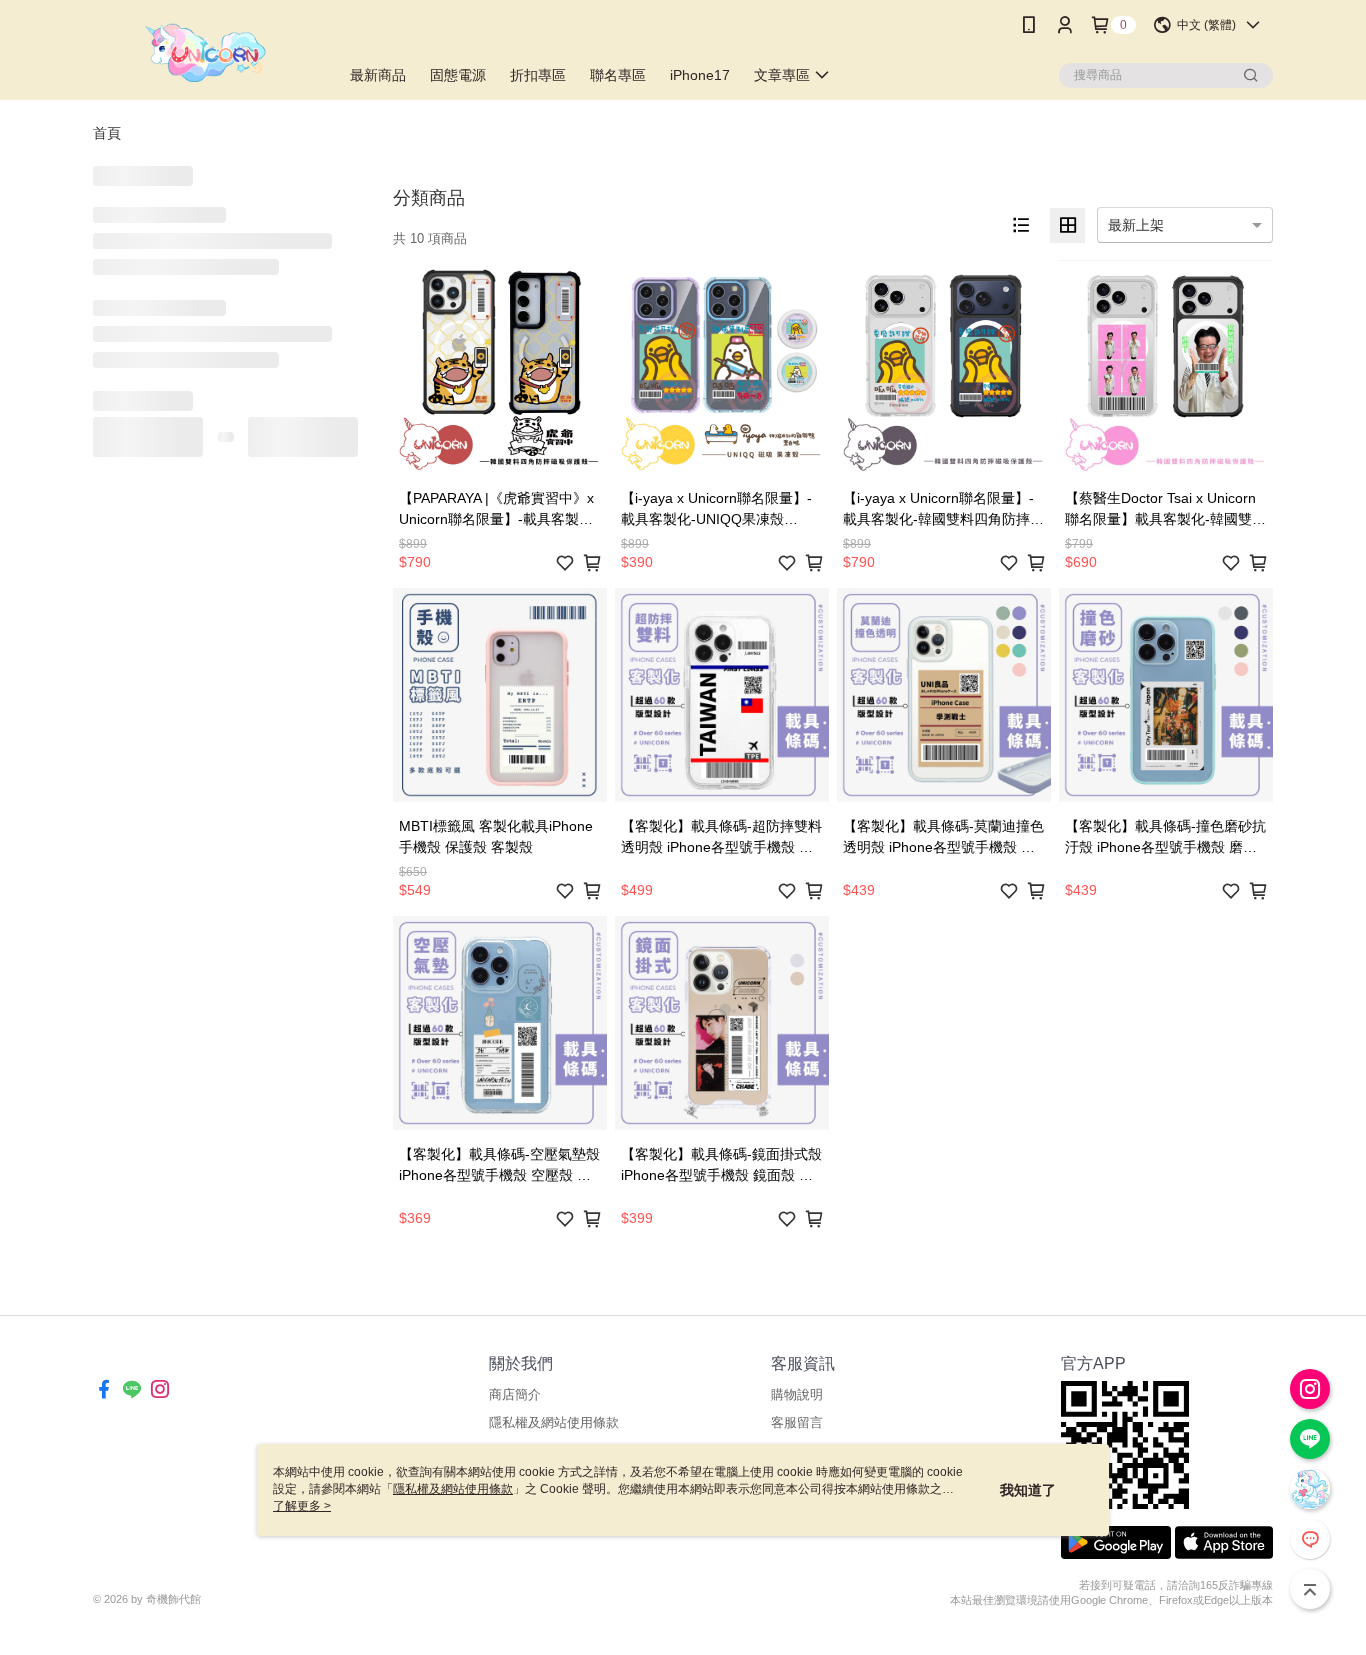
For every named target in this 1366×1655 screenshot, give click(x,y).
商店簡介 (515, 1394)
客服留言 (797, 1422)
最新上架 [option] (1136, 225)
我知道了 (1028, 1490)
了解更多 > (302, 1506)
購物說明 (797, 1394)
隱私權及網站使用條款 (554, 1422)
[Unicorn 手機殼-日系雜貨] (204, 52)
